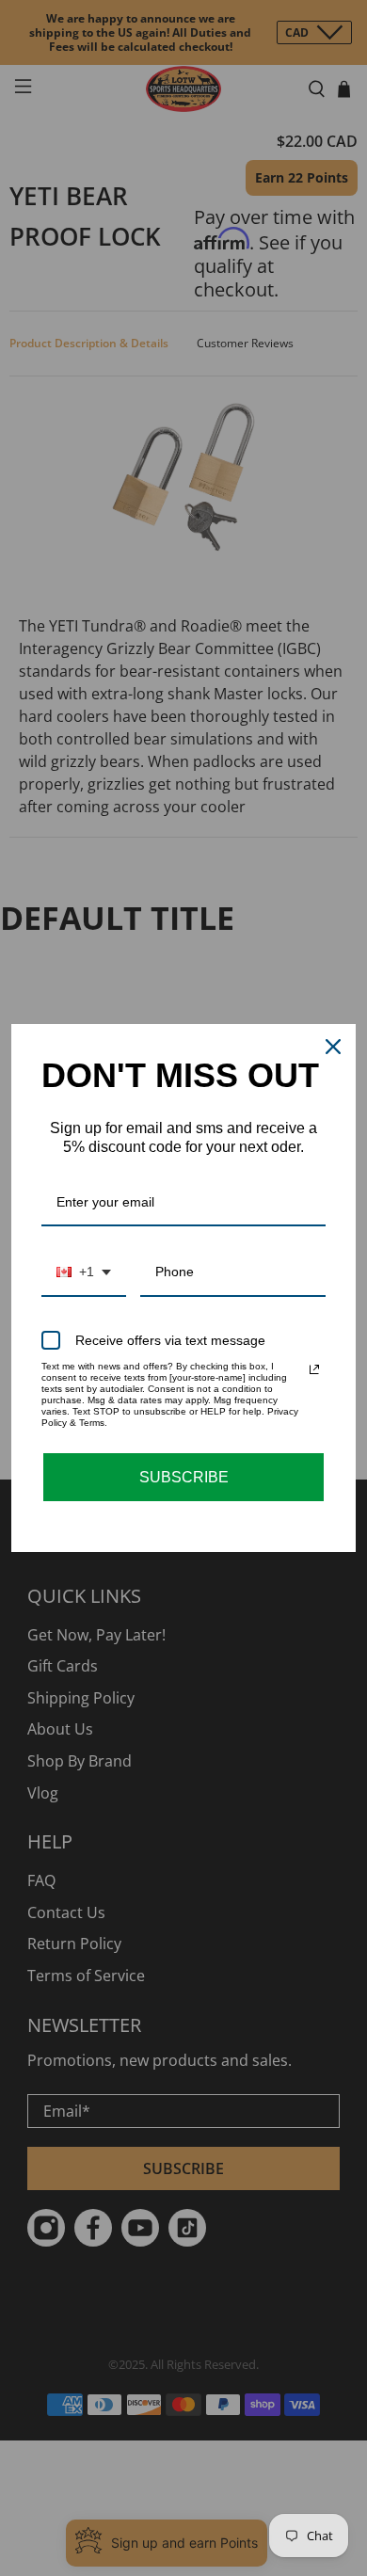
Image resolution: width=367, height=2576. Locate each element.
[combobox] (84, 1273)
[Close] (333, 1047)
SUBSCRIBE (184, 1477)
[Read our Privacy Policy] (314, 1369)
